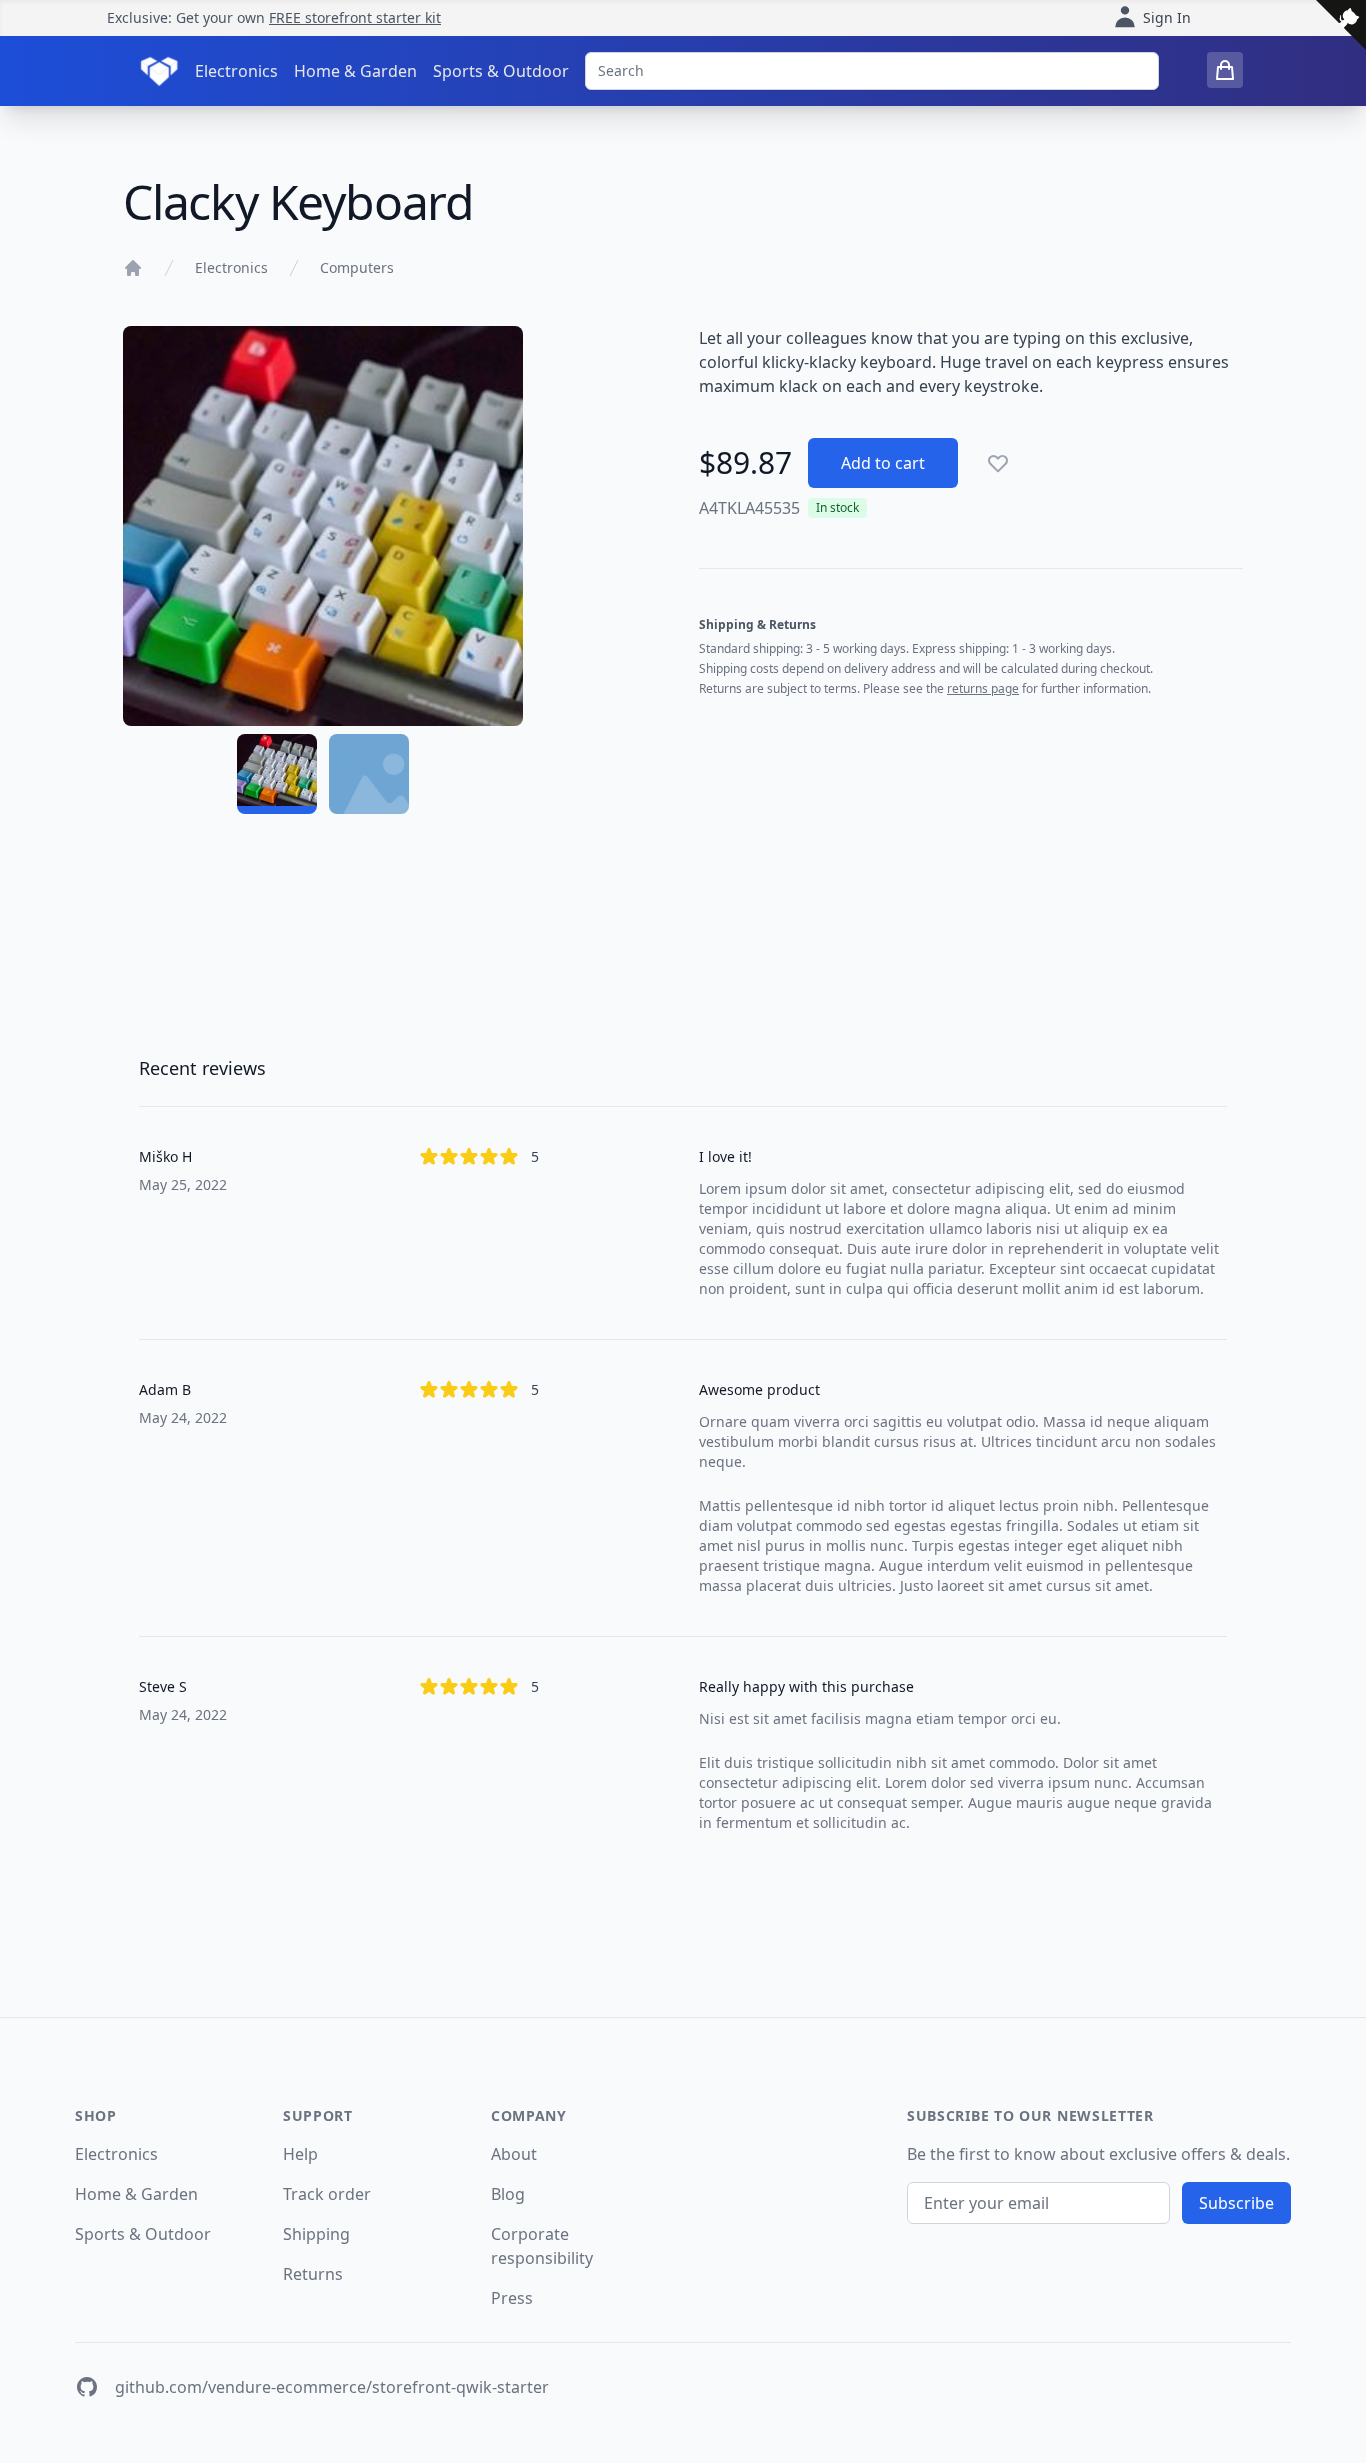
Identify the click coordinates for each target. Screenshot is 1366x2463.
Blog (508, 2194)
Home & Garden (355, 71)
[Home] (133, 268)
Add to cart (883, 463)
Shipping (316, 2234)
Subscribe (1236, 2203)
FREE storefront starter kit (355, 17)
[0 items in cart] (1225, 70)
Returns (313, 2274)
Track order (327, 2194)
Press (512, 2298)
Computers (357, 267)
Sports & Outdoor (501, 71)
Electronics (236, 71)
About (514, 2154)
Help (300, 2154)
